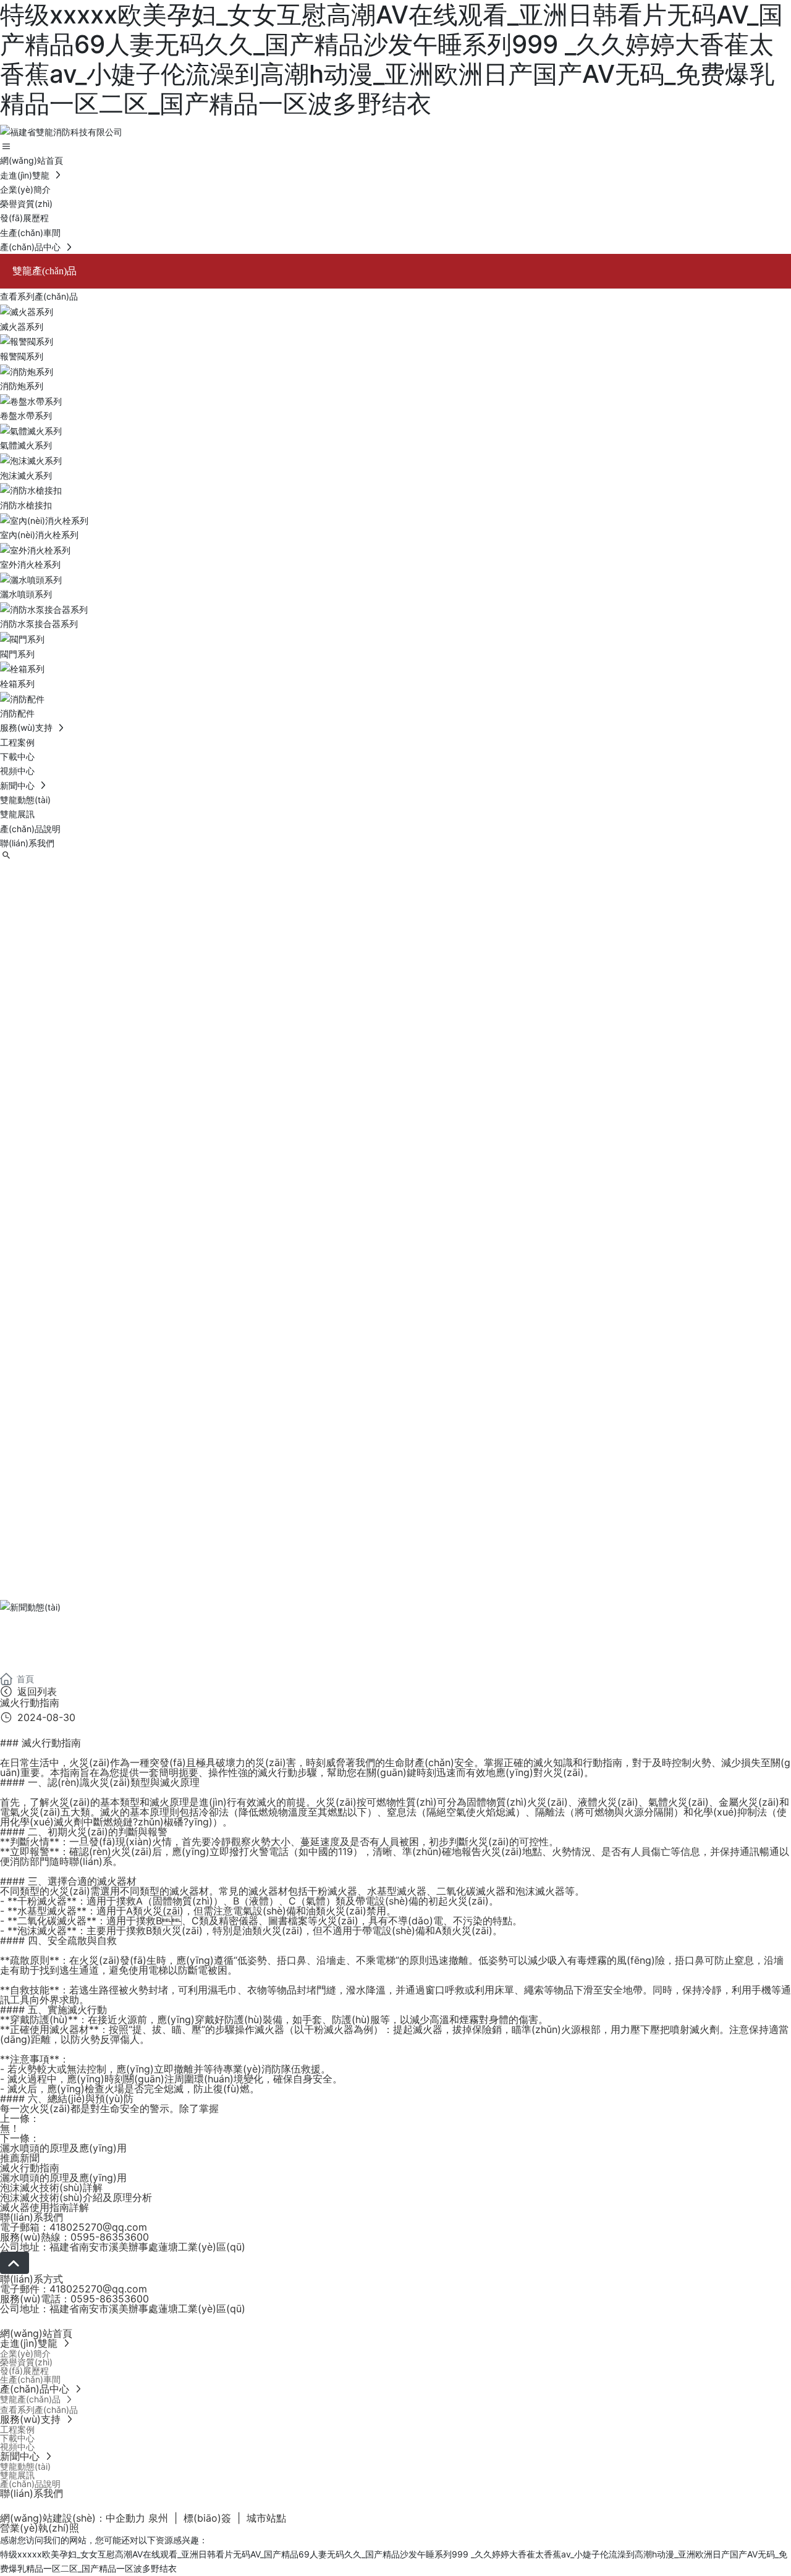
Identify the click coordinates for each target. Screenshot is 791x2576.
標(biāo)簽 (207, 2518)
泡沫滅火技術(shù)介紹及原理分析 (76, 2197)
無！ (10, 2128)
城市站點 (266, 2518)
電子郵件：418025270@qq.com (74, 2289)
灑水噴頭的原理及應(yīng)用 (63, 2148)
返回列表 (36, 1691)
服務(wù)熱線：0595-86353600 (74, 2237)
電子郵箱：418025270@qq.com (74, 2227)
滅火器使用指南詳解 (44, 2207)
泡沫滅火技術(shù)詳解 (51, 2187)
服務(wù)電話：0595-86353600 (74, 2299)
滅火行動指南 (30, 2168)
